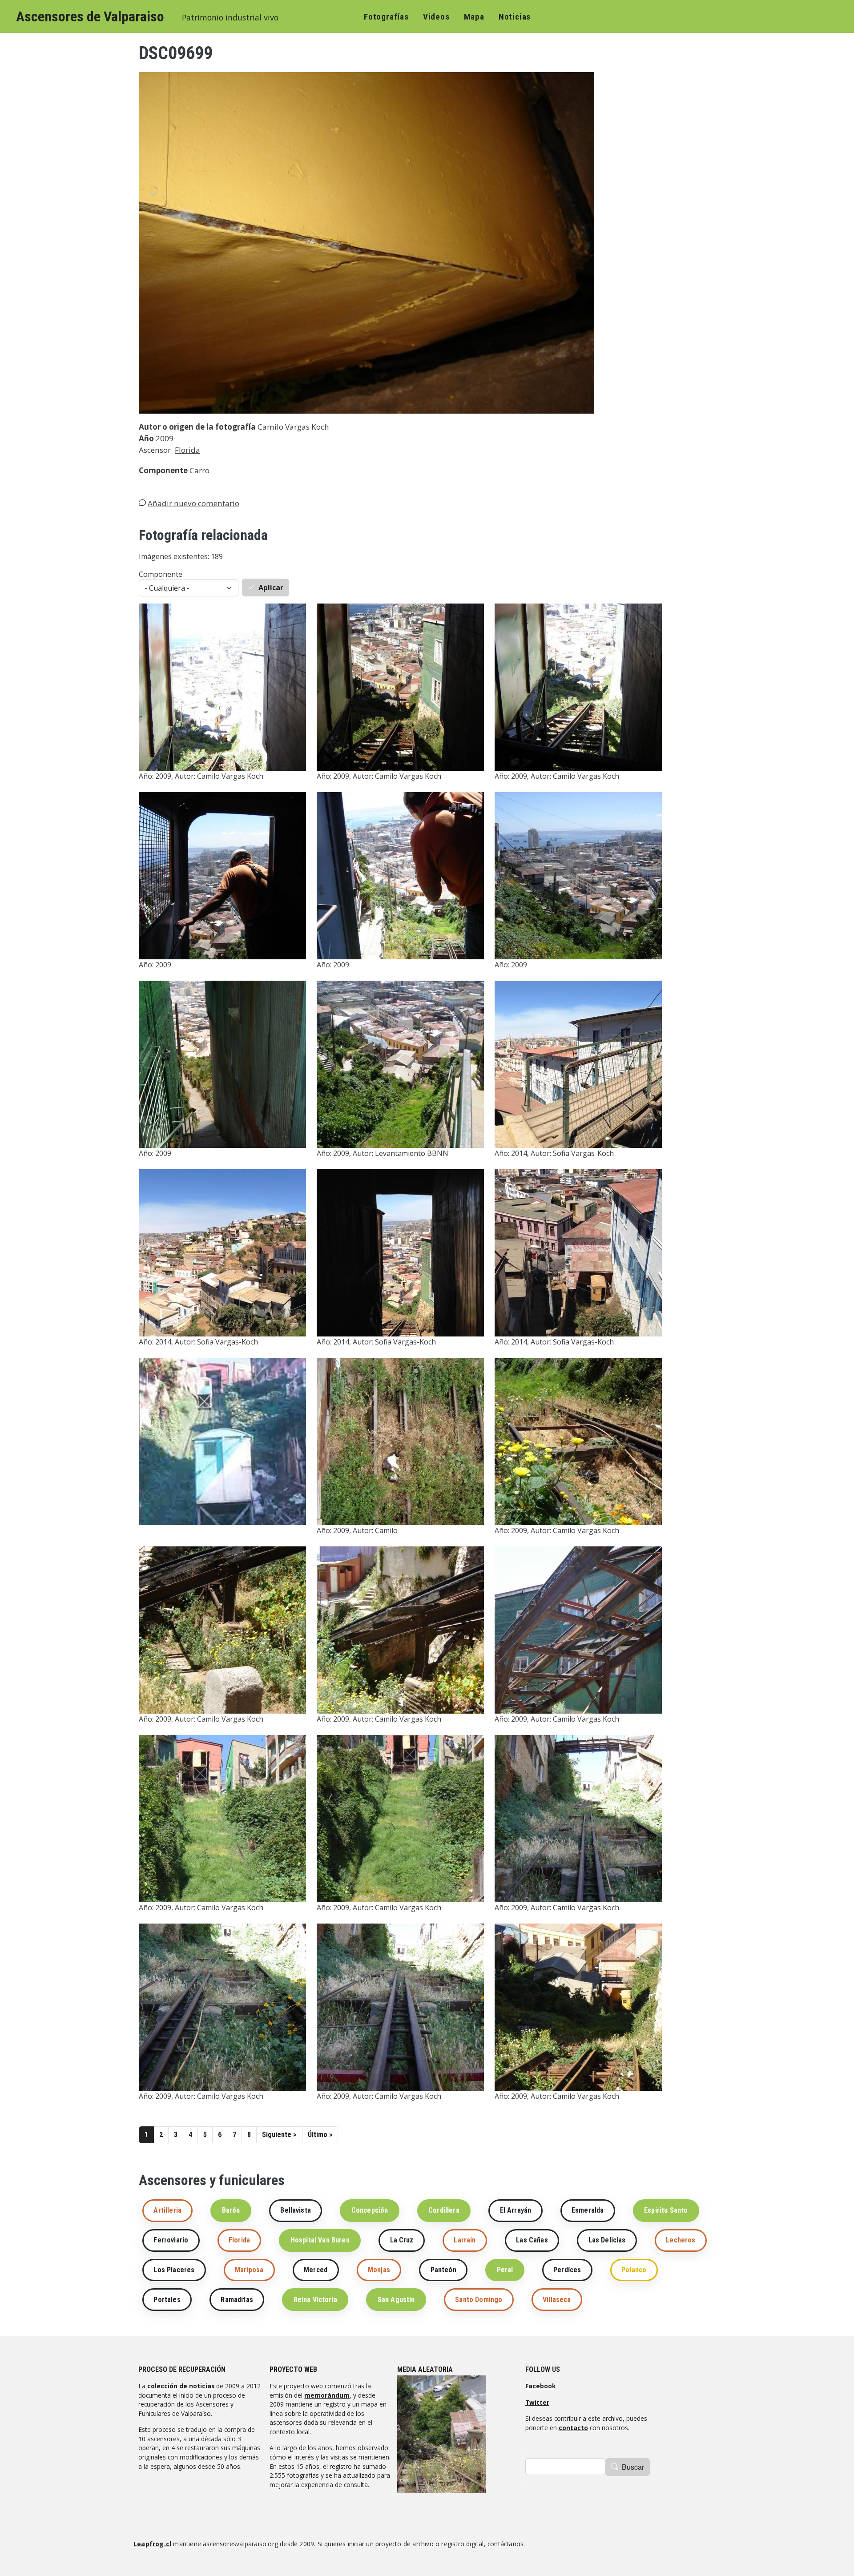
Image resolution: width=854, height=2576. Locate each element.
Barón (231, 2210)
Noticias (515, 17)
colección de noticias (181, 2386)
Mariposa (249, 2270)
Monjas (379, 2270)
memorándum (327, 2395)
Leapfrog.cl (152, 2544)
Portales (167, 2300)
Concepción (370, 2210)
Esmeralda (588, 2210)
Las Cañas (532, 2240)
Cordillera (444, 2210)
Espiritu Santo (666, 2210)
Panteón (443, 2270)
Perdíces (567, 2270)
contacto (573, 2428)
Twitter (537, 2402)
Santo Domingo (479, 2300)
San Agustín (396, 2300)
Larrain (465, 2240)
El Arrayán (516, 2210)
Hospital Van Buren (320, 2240)
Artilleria (167, 2210)
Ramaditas (237, 2300)
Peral (505, 2270)
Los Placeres (174, 2270)
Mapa (474, 17)
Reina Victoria (315, 2300)
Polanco (634, 2270)
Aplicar (271, 588)
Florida (187, 450)
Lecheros (681, 2240)
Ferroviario (171, 2240)
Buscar (633, 2467)
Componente (161, 574)
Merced (316, 2270)
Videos (436, 17)
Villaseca (557, 2300)
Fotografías (386, 17)
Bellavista (296, 2210)
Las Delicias (607, 2240)
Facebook (540, 2386)
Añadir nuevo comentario (193, 503)
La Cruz (402, 2240)
